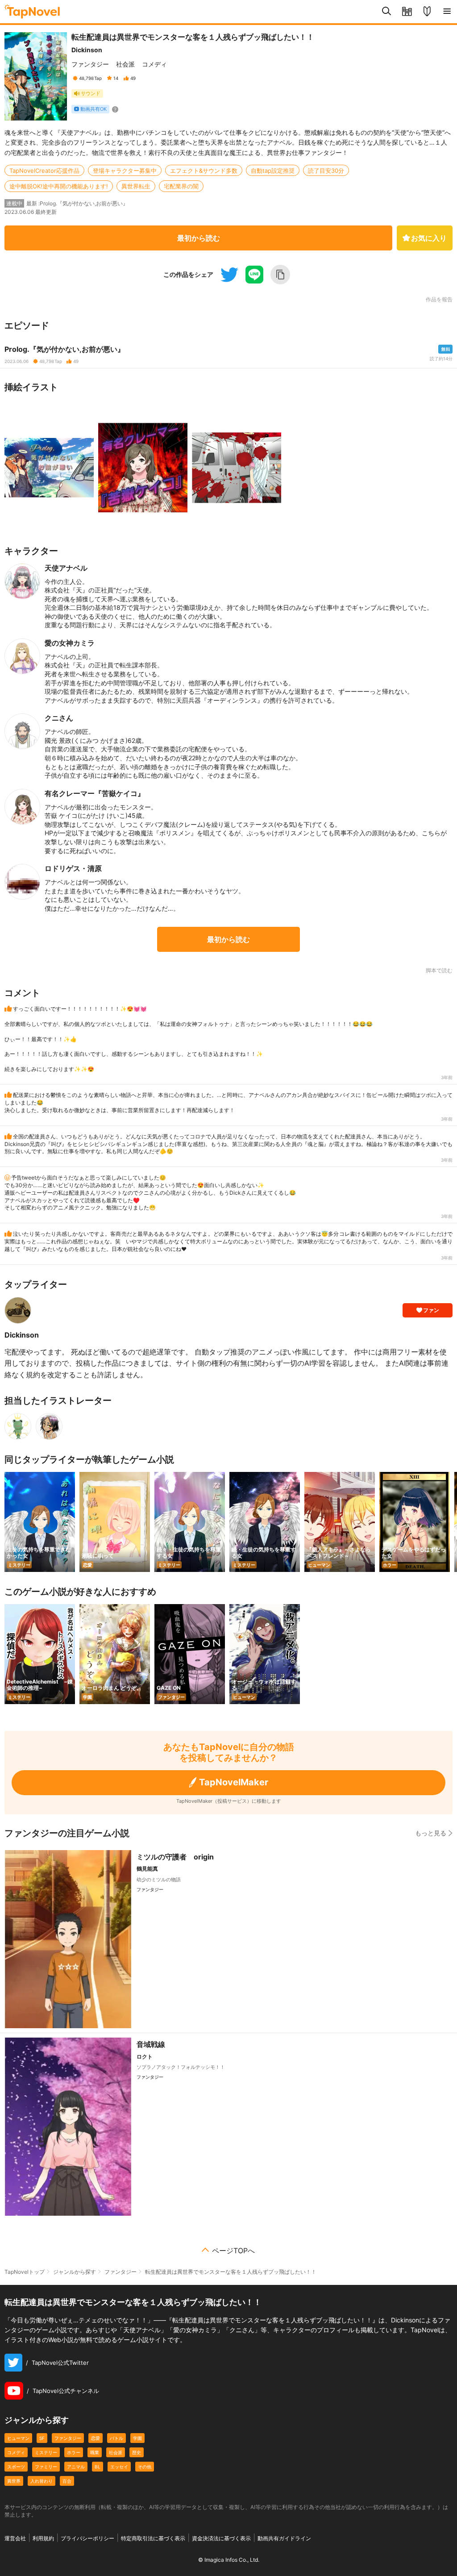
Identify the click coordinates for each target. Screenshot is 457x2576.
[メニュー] (447, 12)
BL (98, 2467)
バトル (116, 2438)
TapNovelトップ (25, 2272)
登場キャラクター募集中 (125, 171)
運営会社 (15, 2538)
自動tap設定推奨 (273, 171)
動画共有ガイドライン (284, 2538)
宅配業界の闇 (181, 186)
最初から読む (199, 238)
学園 (137, 2438)
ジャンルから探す (75, 2272)
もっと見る (431, 1833)
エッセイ (119, 2467)
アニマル (76, 2467)
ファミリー (46, 2467)
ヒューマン (18, 2438)
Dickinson (87, 50)
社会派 (125, 64)
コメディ (154, 64)
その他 (145, 2467)
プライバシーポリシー (87, 2538)
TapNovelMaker (234, 1782)
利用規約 (43, 2538)
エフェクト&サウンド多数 (204, 171)
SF (42, 2438)
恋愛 (96, 2438)
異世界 (14, 2481)
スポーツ (16, 2467)
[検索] (387, 12)
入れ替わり (42, 2481)
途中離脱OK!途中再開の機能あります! (59, 186)
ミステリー (46, 2452)
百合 (67, 2481)
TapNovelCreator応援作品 (44, 171)
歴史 (137, 2452)
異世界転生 (136, 186)
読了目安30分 (326, 171)
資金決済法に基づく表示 (221, 2538)
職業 (95, 2452)
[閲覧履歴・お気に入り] (407, 12)
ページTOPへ (233, 2251)
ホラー (74, 2452)
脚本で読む (439, 970)
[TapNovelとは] (427, 12)
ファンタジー (90, 64)
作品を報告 (439, 300)
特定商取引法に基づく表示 (153, 2538)
